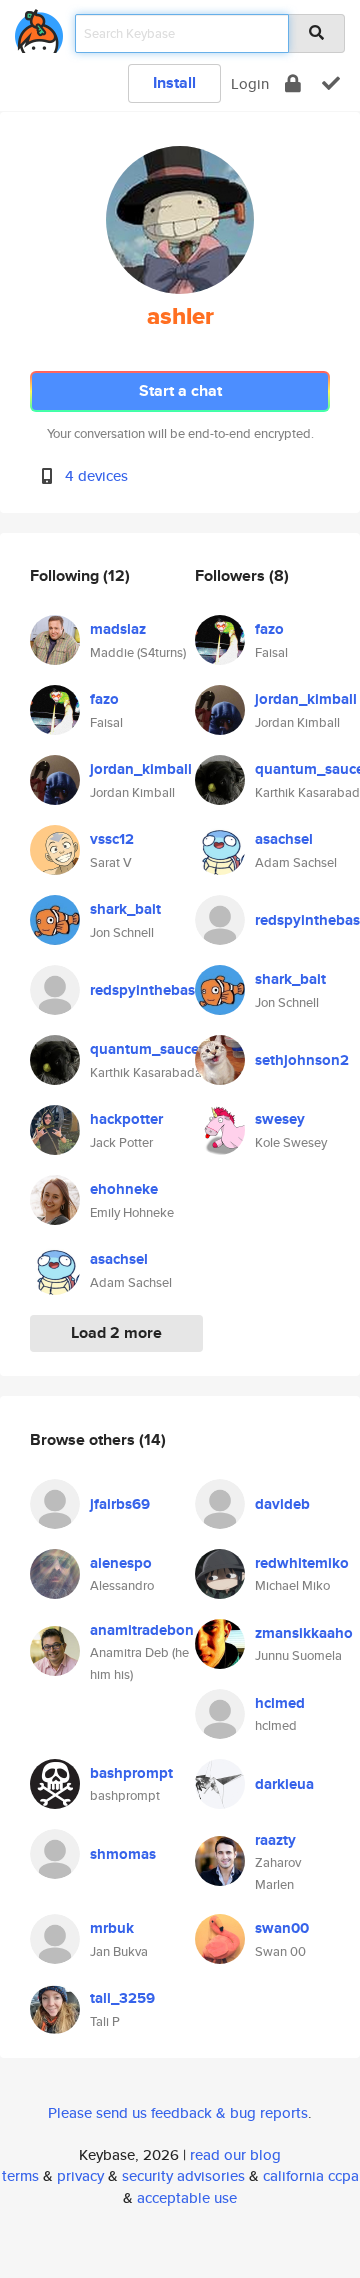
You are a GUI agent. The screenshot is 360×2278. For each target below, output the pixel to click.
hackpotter (126, 1119)
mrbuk (112, 1928)
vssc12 (112, 839)
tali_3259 (122, 1998)
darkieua (284, 1784)
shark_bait (125, 909)
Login (250, 83)
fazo (104, 699)
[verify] (331, 83)
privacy (80, 2175)
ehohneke (124, 1189)
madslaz (118, 629)
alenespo (121, 1563)
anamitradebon (142, 1630)
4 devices (96, 475)
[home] (39, 27)
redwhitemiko (302, 1563)
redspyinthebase (146, 990)
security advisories (183, 2175)
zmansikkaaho (304, 1633)
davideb (282, 1504)
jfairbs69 (120, 1504)
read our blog (235, 2154)
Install (174, 82)
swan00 (282, 1928)
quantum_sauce (144, 1049)
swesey (280, 1119)
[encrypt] (293, 83)
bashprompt (131, 1773)
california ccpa (311, 2175)
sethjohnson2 (302, 1060)
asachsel (119, 1259)
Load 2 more (116, 1332)
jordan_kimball (141, 769)
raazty (275, 1840)
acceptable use (187, 2197)
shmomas (123, 1854)
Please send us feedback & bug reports (178, 2112)
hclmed (280, 1703)
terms (20, 2175)
